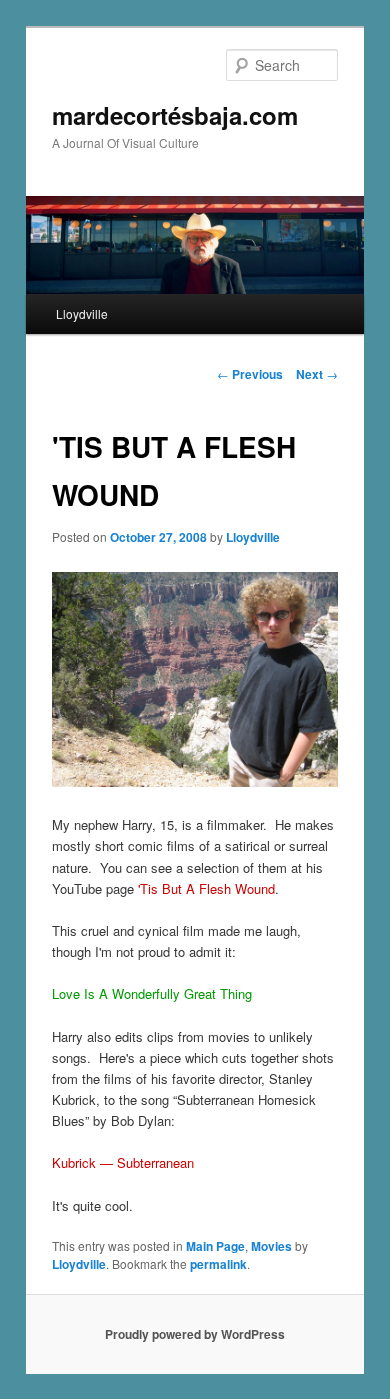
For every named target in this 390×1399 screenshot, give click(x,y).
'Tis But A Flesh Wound (206, 888)
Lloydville (82, 313)
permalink (218, 1264)
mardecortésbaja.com (175, 115)
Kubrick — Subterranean (123, 1162)
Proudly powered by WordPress (195, 1334)
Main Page (215, 1246)
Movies (271, 1246)
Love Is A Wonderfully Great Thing (152, 993)
